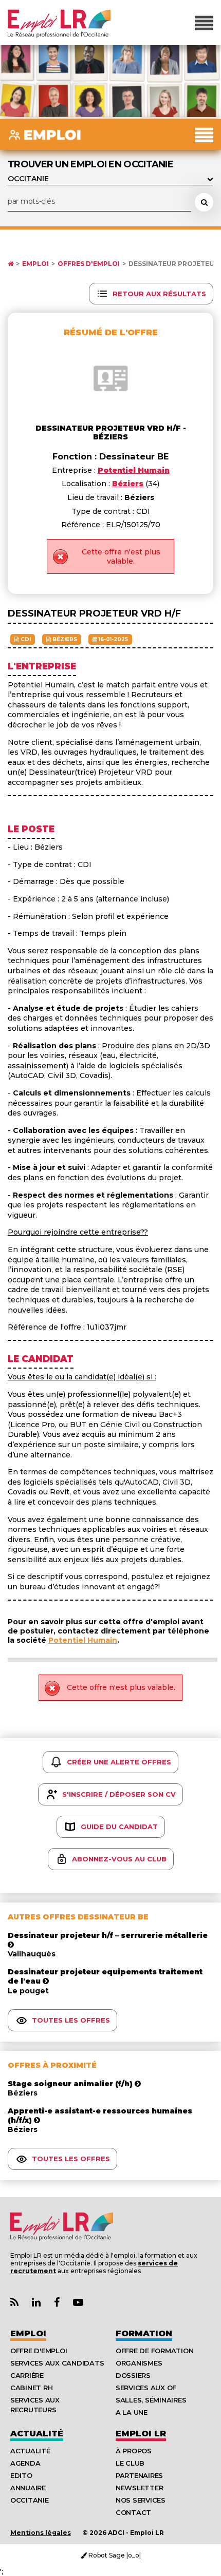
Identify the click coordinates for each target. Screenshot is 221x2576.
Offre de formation (154, 2351)
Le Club (130, 2463)
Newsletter (139, 2488)
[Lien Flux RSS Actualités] (14, 2303)
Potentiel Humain (83, 1640)
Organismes (139, 2363)
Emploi (35, 264)
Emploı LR (141, 2434)
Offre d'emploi (39, 2351)
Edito (21, 2475)
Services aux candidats (57, 2363)
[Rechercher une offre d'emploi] (204, 202)
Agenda (25, 2463)
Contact (133, 2512)
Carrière (27, 2375)
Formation (144, 2333)
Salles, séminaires (151, 2400)
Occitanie (30, 2500)
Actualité (37, 2434)
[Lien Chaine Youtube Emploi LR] (78, 2303)
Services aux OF (146, 2388)
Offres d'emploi (89, 264)
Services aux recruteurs (35, 2405)
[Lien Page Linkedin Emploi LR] (36, 2303)
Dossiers (133, 2375)
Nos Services (141, 2500)
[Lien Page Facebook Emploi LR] (57, 2303)
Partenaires (139, 2475)
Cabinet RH (31, 2388)
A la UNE (132, 2412)
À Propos (134, 2451)
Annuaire (28, 2488)
